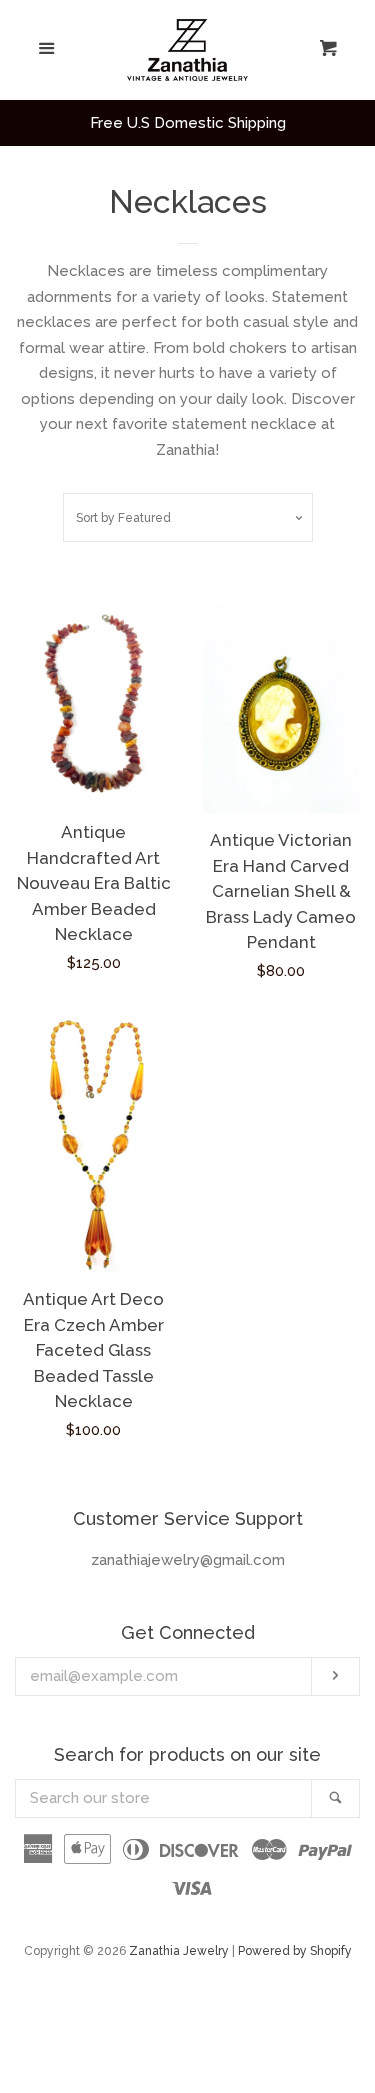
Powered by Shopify (295, 1951)
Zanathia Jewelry (179, 1951)
